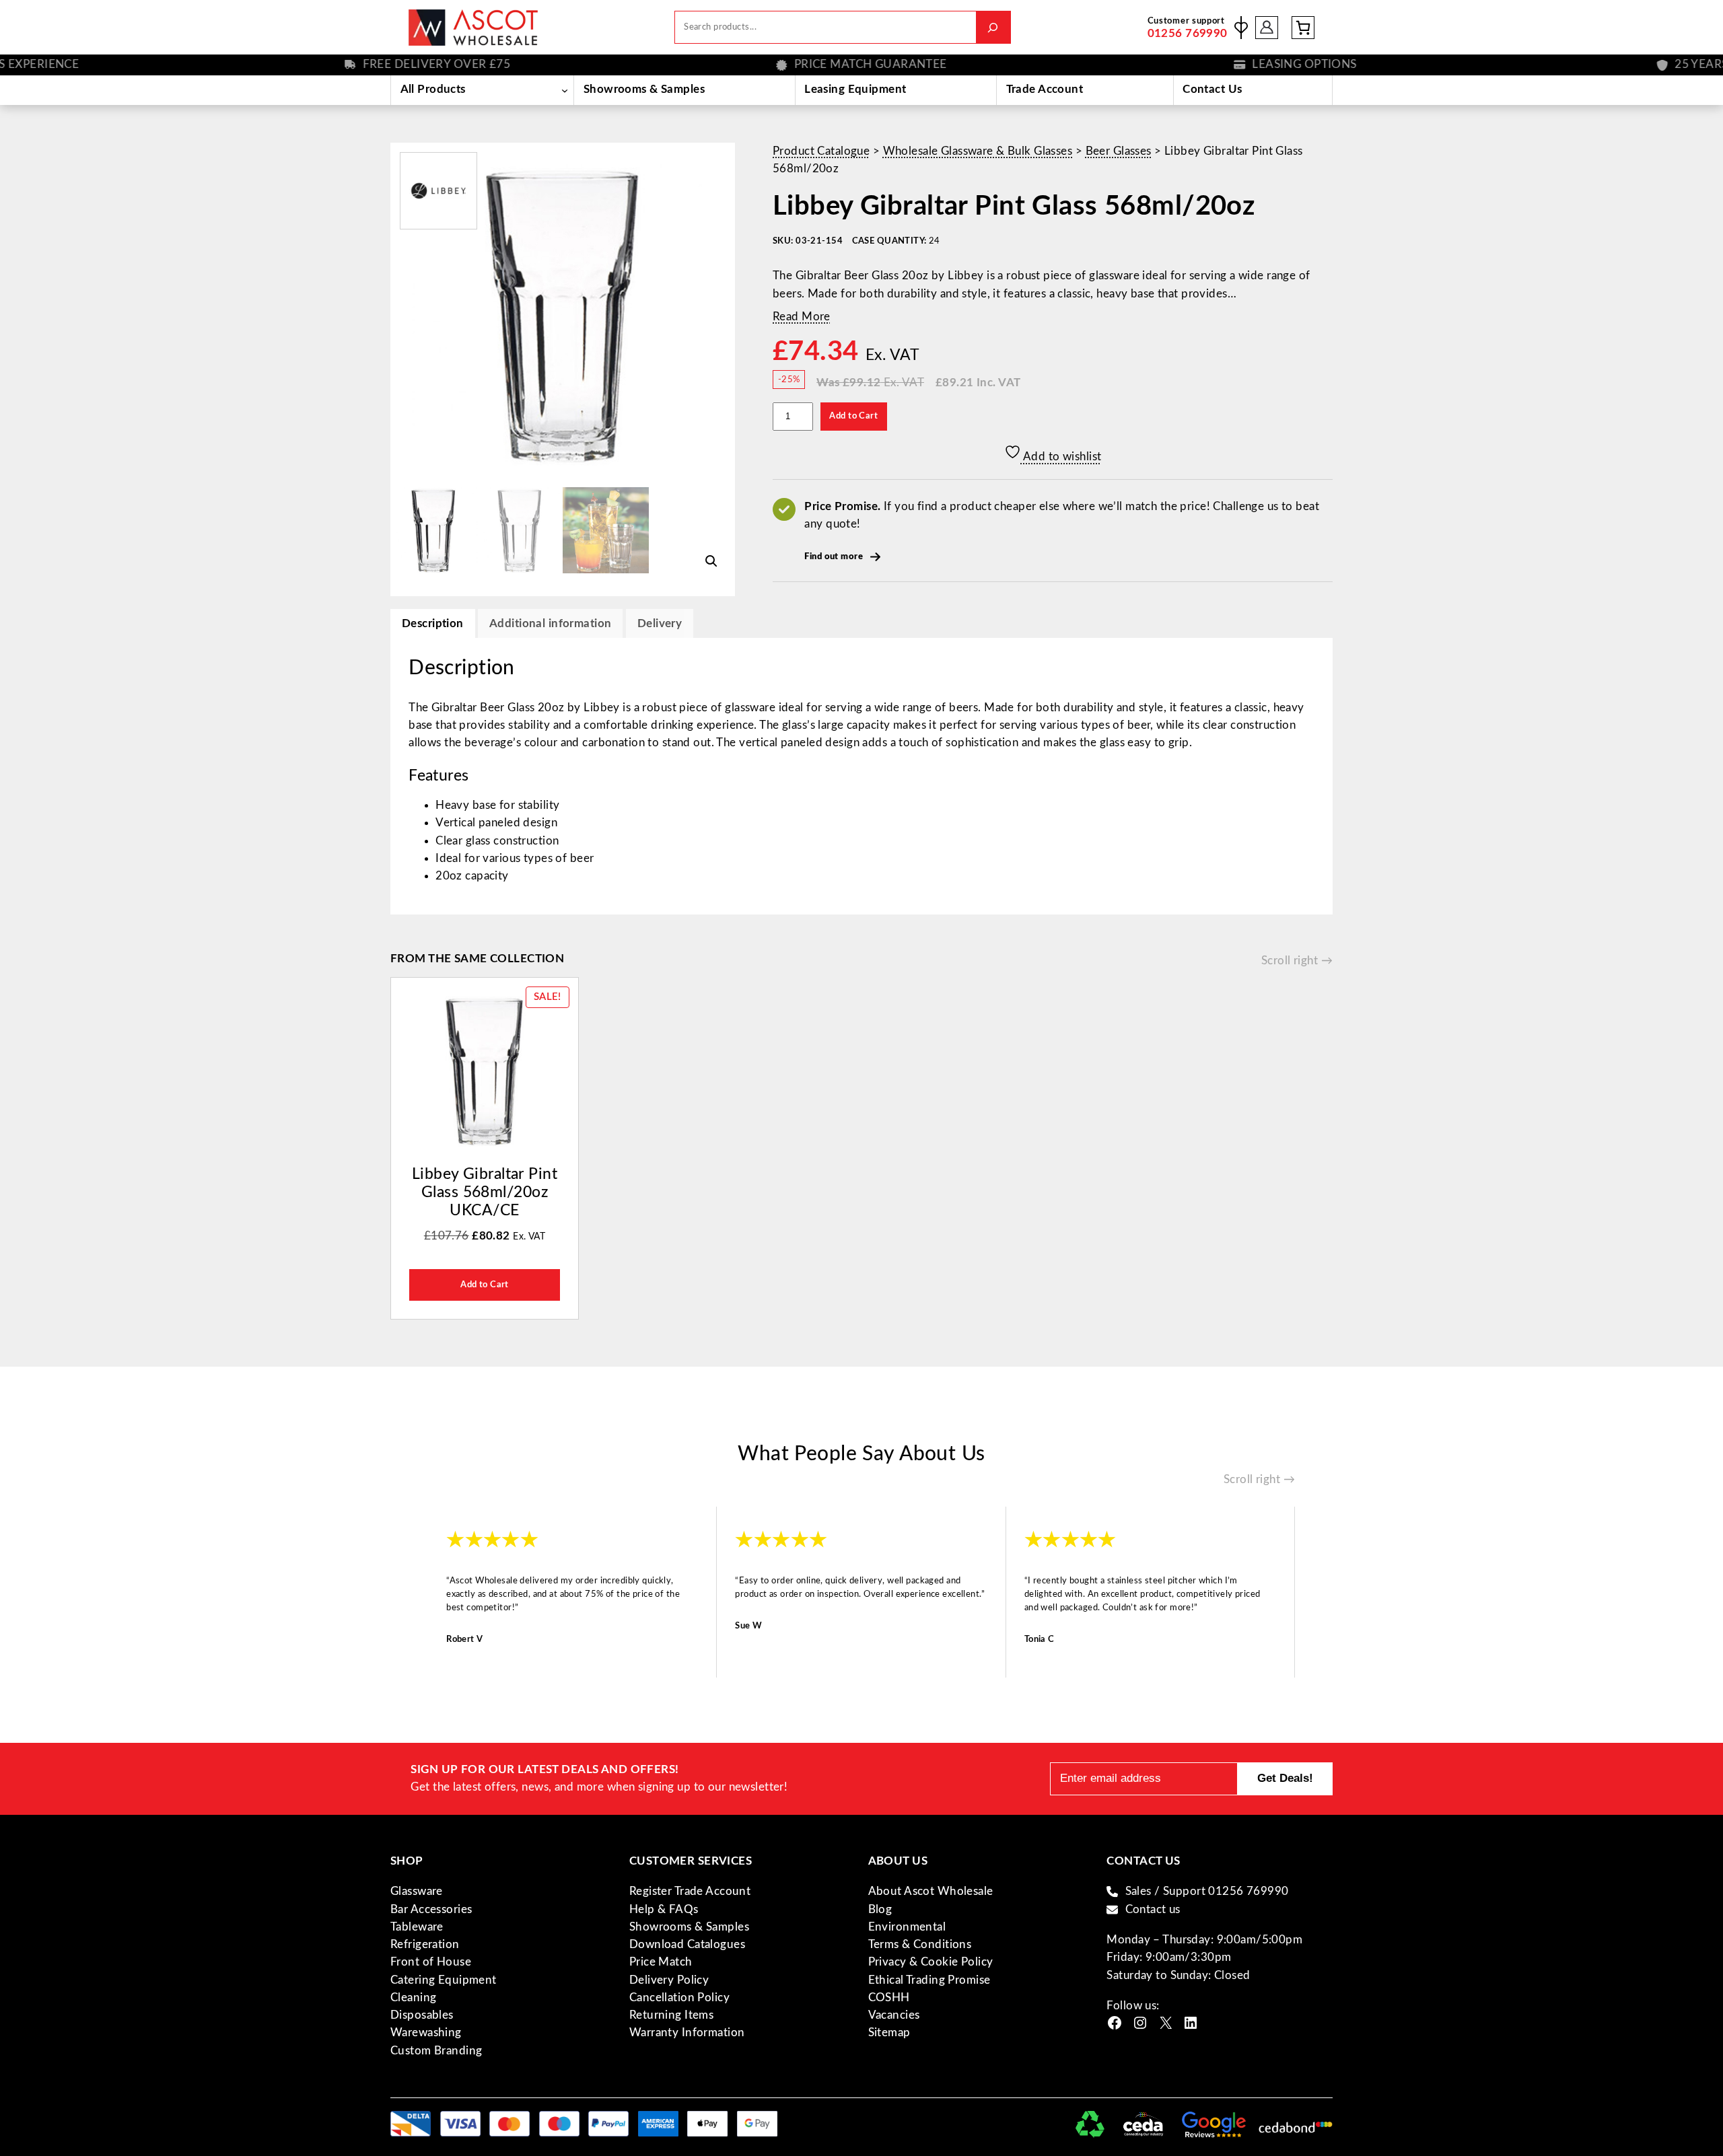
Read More (802, 317)
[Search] (993, 27)
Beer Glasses (1119, 151)
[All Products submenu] (564, 90)
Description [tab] (433, 623)
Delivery (660, 623)
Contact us (1153, 1909)
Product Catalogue (821, 151)
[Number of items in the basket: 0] (1303, 28)
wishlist (1241, 28)
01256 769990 (1188, 33)
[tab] (660, 623)
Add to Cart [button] (485, 1285)
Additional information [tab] (550, 623)
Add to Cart (853, 416)
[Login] (1267, 27)
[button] (711, 561)
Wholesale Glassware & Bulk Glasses (978, 151)
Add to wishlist (1061, 457)
